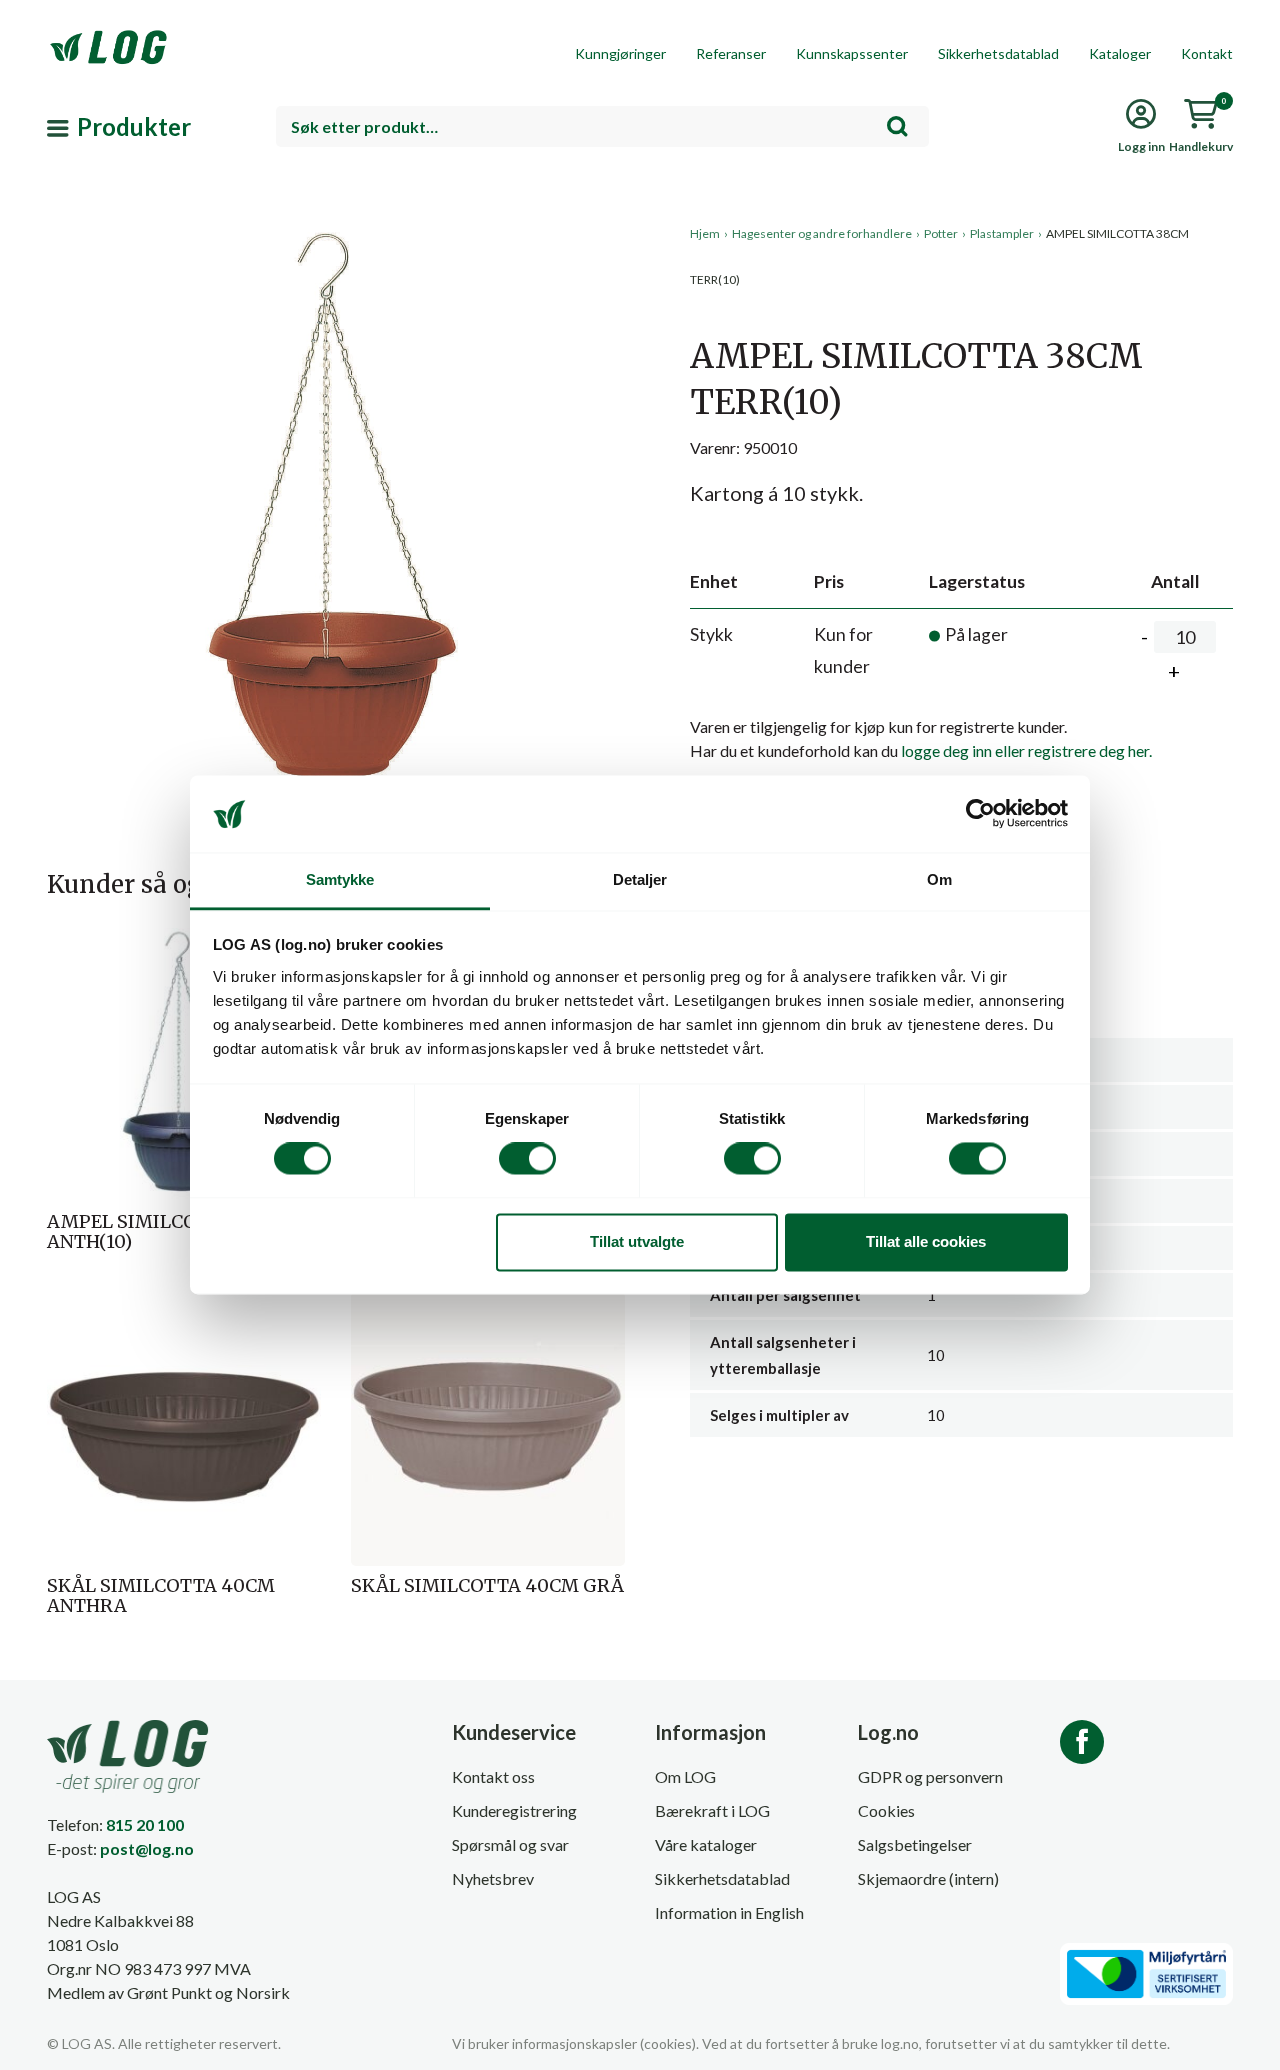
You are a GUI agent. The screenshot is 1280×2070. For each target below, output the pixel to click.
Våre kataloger (706, 1844)
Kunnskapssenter (852, 53)
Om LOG (685, 1776)
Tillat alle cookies (926, 1241)
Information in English (729, 1912)
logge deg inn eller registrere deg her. (1026, 750)
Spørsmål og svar (510, 1844)
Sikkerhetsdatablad (998, 53)
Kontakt (1207, 53)
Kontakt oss (493, 1776)
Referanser (731, 53)
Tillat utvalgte (637, 1241)
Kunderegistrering (514, 1810)
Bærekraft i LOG (712, 1810)
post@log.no (147, 1848)
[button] (336, 409)
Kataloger (1120, 53)
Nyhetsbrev (493, 1878)
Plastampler (1002, 233)
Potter (941, 233)
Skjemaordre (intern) (928, 1878)
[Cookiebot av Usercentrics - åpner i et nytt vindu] (980, 814)
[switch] (527, 1159)
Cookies (886, 1810)
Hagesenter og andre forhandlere (822, 233)
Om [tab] (939, 879)
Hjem (705, 233)
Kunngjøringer (620, 53)
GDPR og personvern (930, 1776)
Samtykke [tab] (340, 879)
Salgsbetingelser (915, 1844)
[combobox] (602, 126)
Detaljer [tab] (640, 879)
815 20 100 (145, 1824)
